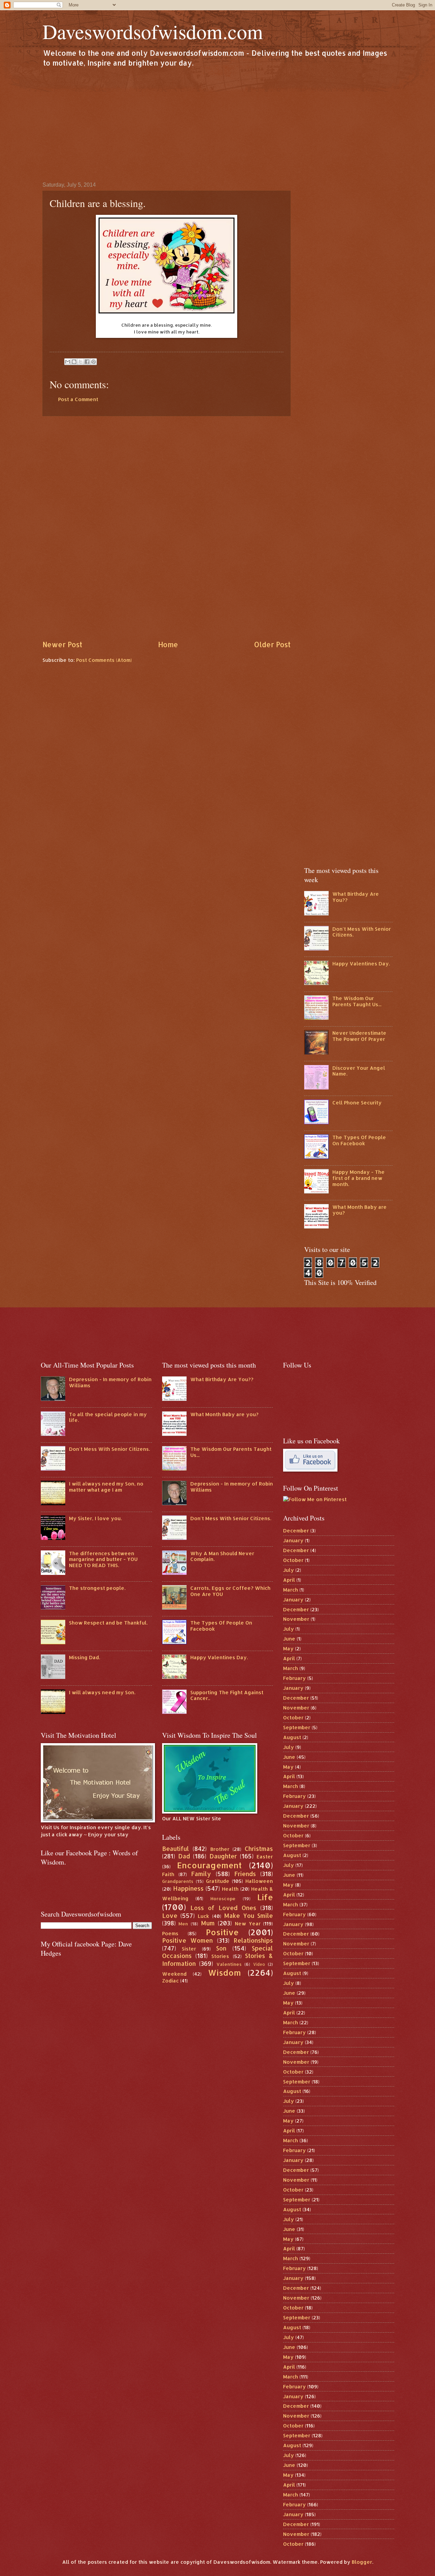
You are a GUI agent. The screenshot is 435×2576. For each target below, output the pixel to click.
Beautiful (176, 1849)
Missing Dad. (84, 1657)
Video (259, 1964)
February (294, 1678)
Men (183, 1924)
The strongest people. (97, 1588)
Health (230, 1889)
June (289, 1639)
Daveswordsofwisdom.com (153, 31)
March (291, 1590)
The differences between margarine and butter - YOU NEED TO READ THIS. (103, 1559)
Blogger (362, 2562)
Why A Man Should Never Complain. (222, 1556)
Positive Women (188, 1940)
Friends (245, 1874)
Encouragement (209, 1865)
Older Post (272, 645)
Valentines (229, 1964)
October (293, 1560)
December (296, 1531)
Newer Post (62, 645)
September (297, 1727)
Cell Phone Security (357, 1103)
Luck (203, 1916)
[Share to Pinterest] (93, 362)
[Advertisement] (217, 124)
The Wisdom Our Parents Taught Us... (357, 1001)
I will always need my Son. (102, 1692)
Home (168, 645)
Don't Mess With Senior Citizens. (362, 932)
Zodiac (170, 1981)
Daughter (223, 1856)
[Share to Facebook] (87, 362)
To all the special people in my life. (108, 1417)
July (289, 1570)
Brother (220, 1849)
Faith (168, 1874)
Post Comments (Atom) (104, 660)
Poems (170, 1933)
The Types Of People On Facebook (359, 1140)
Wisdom (224, 1973)
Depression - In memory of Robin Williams (110, 1382)
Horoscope (223, 1898)
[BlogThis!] (74, 362)
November (296, 1619)
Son (221, 1948)
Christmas (259, 1849)
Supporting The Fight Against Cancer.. (227, 1695)
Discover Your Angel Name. (359, 1071)
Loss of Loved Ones (223, 1908)
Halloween (259, 1881)
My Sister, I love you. (95, 1518)
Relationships (253, 1940)
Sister (189, 1949)
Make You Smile (249, 1916)
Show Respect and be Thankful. (108, 1623)
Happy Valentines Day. (361, 964)
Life (265, 1897)
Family (201, 1874)
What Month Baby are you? (360, 1210)
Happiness (188, 1888)
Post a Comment (78, 399)
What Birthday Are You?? (356, 897)
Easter (265, 1857)
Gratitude (218, 1881)
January (293, 1540)
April (289, 1580)
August (292, 1737)
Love (170, 1916)
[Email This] (68, 362)
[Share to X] (81, 362)
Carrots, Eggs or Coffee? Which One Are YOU (230, 1591)
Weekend (174, 1974)
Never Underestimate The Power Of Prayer (359, 1036)
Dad (184, 1856)
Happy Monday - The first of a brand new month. (359, 1178)
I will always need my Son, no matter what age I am (106, 1487)
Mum (208, 1923)
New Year (248, 1924)
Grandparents (178, 1881)
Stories (220, 1956)
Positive (222, 1932)
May (288, 1648)
